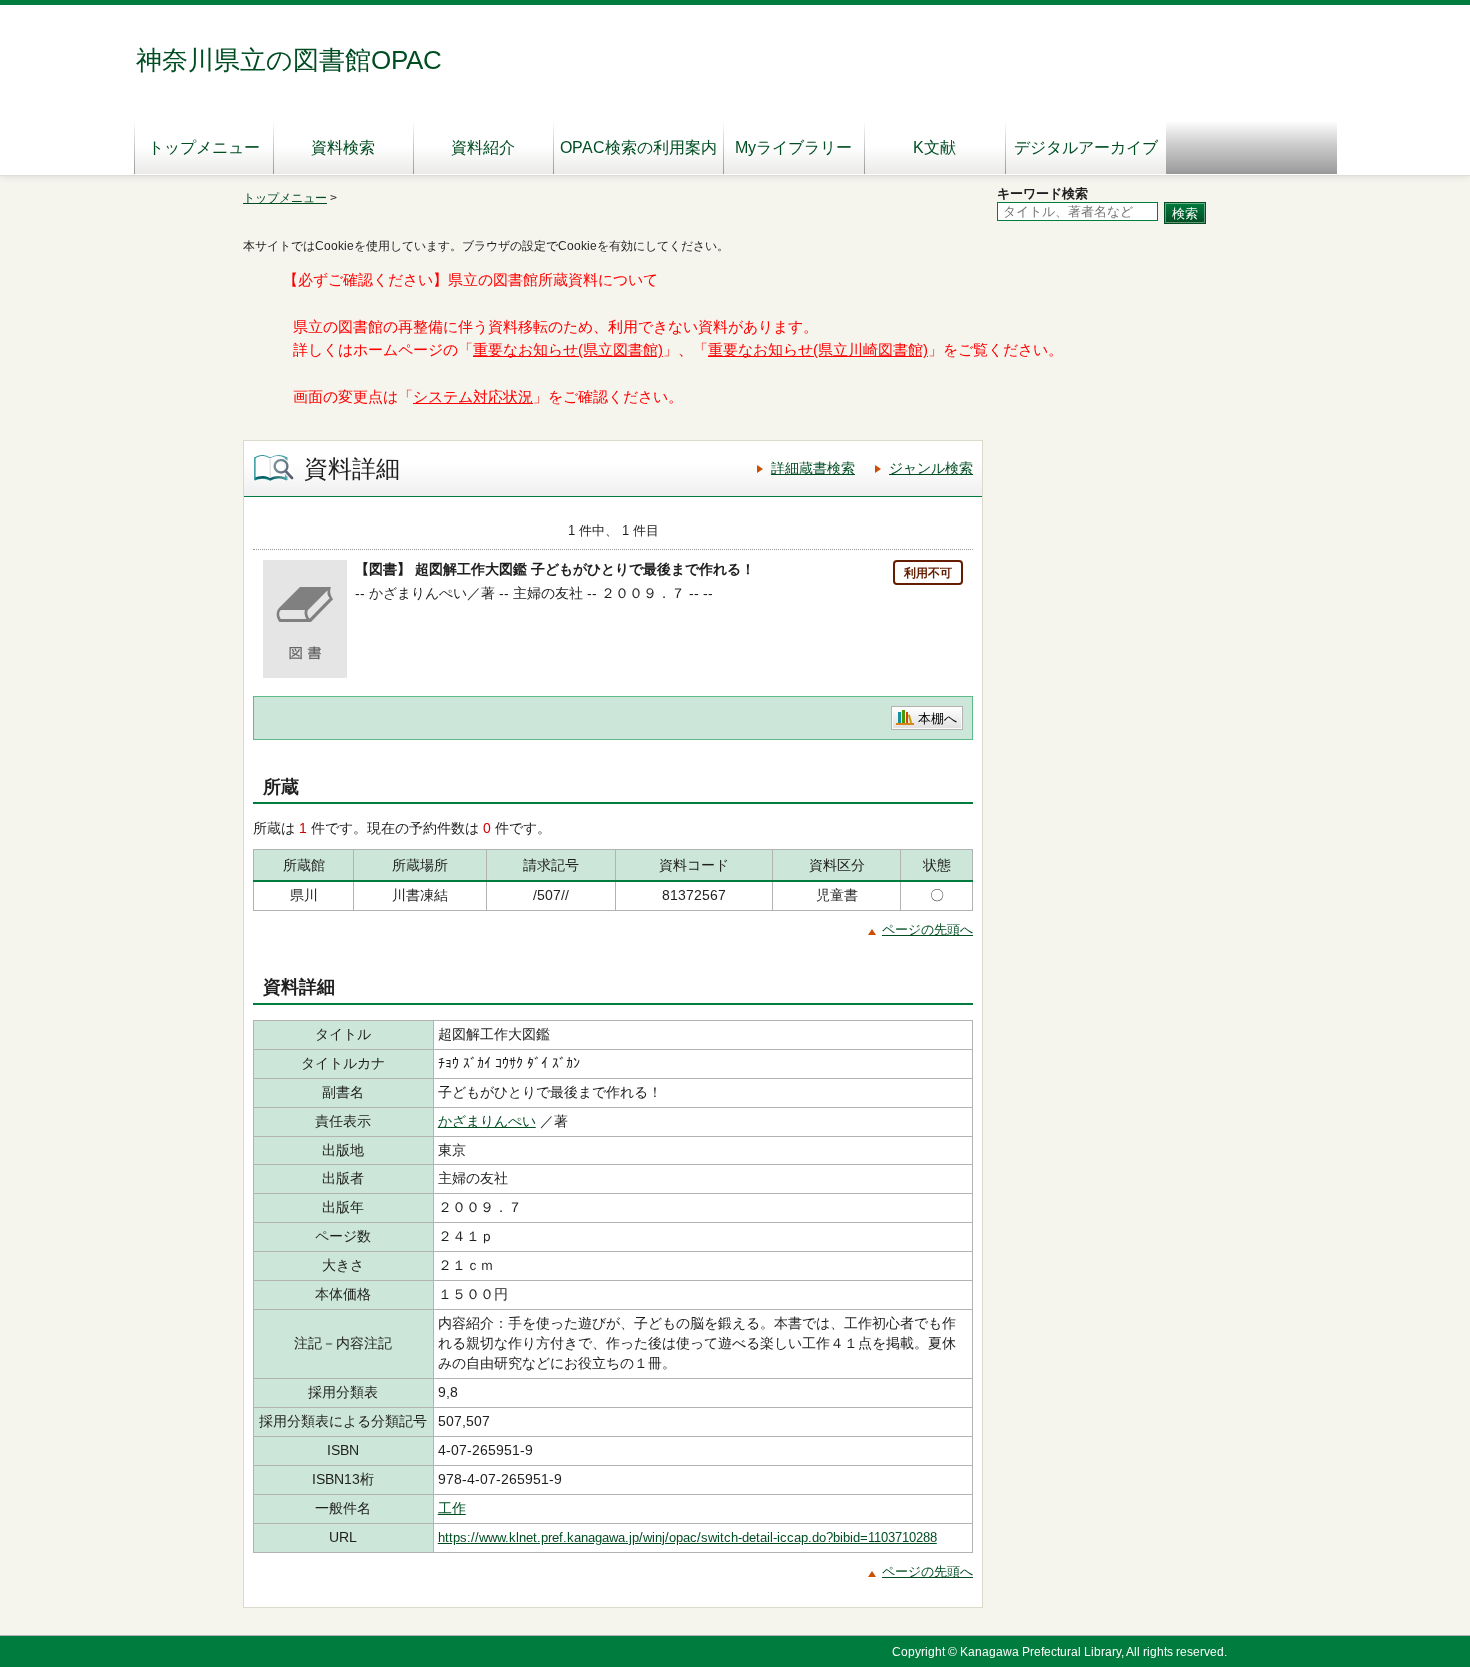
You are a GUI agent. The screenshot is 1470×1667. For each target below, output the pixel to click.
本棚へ (937, 718)
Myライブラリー (793, 147)
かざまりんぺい (487, 1121)
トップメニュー (204, 147)
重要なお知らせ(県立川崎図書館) (818, 350)
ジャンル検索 (931, 468)
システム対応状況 (473, 397)
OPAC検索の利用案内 (638, 147)
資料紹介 (483, 147)
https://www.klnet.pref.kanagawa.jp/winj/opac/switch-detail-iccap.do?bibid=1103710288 (687, 1537)
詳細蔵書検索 (813, 468)
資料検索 (343, 147)
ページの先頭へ (927, 929)
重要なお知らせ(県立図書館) (568, 350)
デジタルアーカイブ (1086, 147)
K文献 (934, 147)
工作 (452, 1508)
